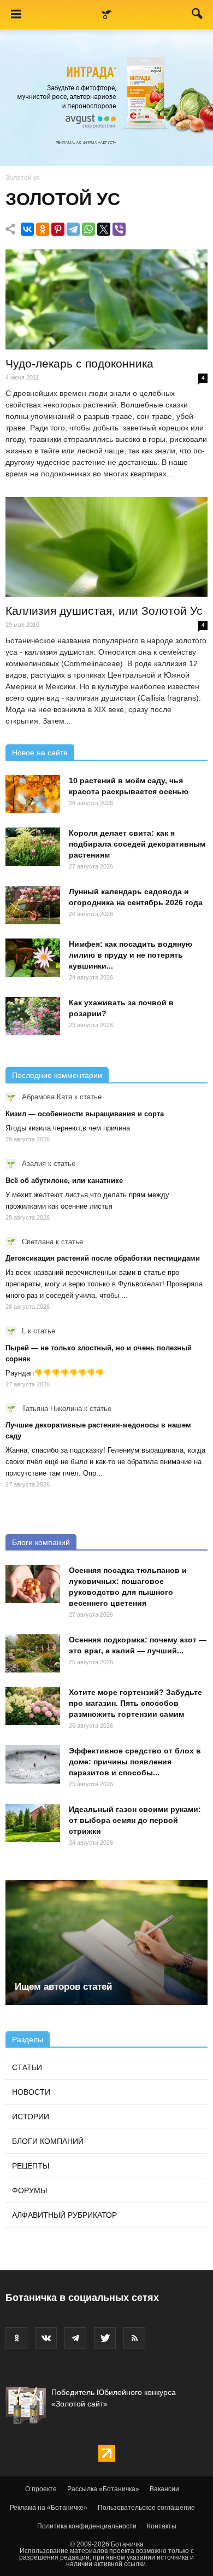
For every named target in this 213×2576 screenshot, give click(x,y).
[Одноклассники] (43, 229)
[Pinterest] (58, 229)
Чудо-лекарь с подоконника (79, 363)
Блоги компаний (41, 1542)
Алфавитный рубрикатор (64, 2215)
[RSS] (134, 2338)
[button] (198, 16)
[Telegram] (73, 229)
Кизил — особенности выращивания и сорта (85, 1114)
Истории (31, 2117)
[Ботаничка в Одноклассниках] (16, 2338)
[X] (104, 229)
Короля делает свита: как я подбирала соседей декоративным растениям (137, 844)
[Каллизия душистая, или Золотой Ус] (106, 547)
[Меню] (16, 15)
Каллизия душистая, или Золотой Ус (104, 611)
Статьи (27, 2067)
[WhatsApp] (88, 229)
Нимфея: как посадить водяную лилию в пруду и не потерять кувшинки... (131, 955)
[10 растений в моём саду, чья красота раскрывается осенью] (33, 794)
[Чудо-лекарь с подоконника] (106, 299)
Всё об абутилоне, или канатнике (64, 1181)
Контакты (162, 2526)
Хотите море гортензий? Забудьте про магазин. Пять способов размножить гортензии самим (135, 1703)
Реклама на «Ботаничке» (49, 2508)
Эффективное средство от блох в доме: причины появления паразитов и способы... (135, 1762)
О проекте (41, 2489)
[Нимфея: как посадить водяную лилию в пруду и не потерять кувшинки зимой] (33, 958)
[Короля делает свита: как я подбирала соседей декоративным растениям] (33, 847)
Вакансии (164, 2489)
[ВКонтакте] (27, 229)
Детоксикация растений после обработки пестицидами (103, 1258)
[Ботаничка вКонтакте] (46, 2338)
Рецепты (31, 2166)
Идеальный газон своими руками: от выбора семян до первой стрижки (135, 1820)
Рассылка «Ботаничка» (103, 2489)
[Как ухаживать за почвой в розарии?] (33, 1016)
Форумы (29, 2190)
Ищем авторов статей (63, 1987)
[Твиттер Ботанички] (105, 2338)
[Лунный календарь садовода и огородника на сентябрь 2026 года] (33, 905)
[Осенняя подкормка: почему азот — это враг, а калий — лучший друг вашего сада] (33, 1653)
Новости (31, 2092)
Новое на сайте (40, 753)
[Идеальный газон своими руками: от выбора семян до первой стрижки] (33, 1823)
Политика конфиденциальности (87, 2526)
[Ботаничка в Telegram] (75, 2338)
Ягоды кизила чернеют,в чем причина (68, 1128)
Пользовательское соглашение (146, 2508)
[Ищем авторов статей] (106, 1942)
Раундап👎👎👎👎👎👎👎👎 (55, 1373)
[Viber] (119, 229)
